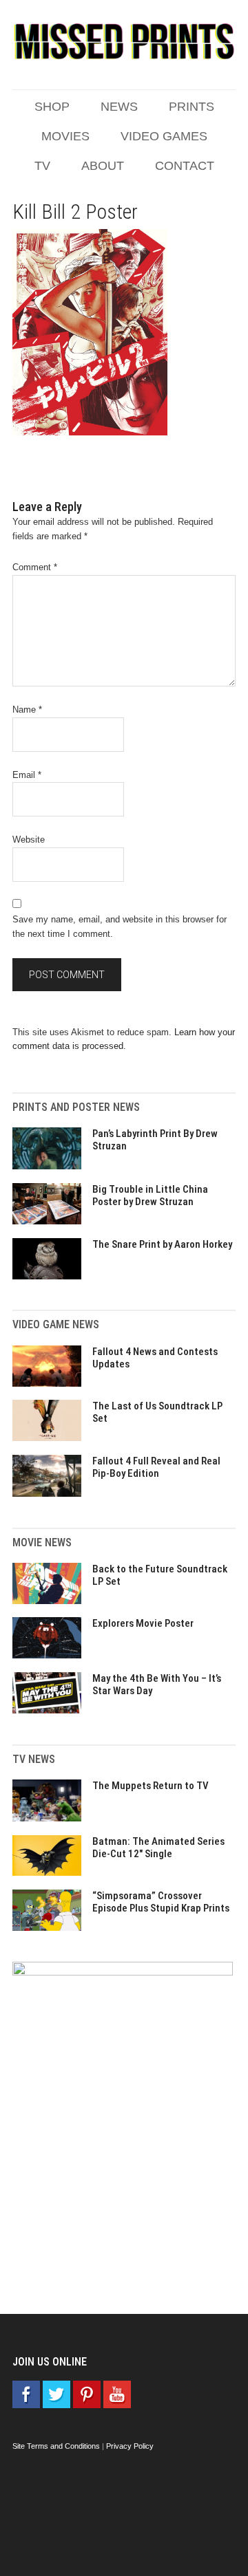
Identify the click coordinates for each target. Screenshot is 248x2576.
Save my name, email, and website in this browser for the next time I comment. (120, 927)
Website (29, 840)
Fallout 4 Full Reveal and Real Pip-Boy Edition (156, 1467)
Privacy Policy (130, 2446)
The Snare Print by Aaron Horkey (162, 1244)
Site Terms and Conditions (56, 2446)
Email (27, 775)
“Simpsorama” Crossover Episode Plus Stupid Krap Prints (161, 1902)
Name (27, 710)
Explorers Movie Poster (143, 1623)
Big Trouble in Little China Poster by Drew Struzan (150, 1195)
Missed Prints (124, 41)
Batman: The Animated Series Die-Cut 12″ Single (158, 1848)
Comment (35, 567)
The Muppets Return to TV (151, 1786)
